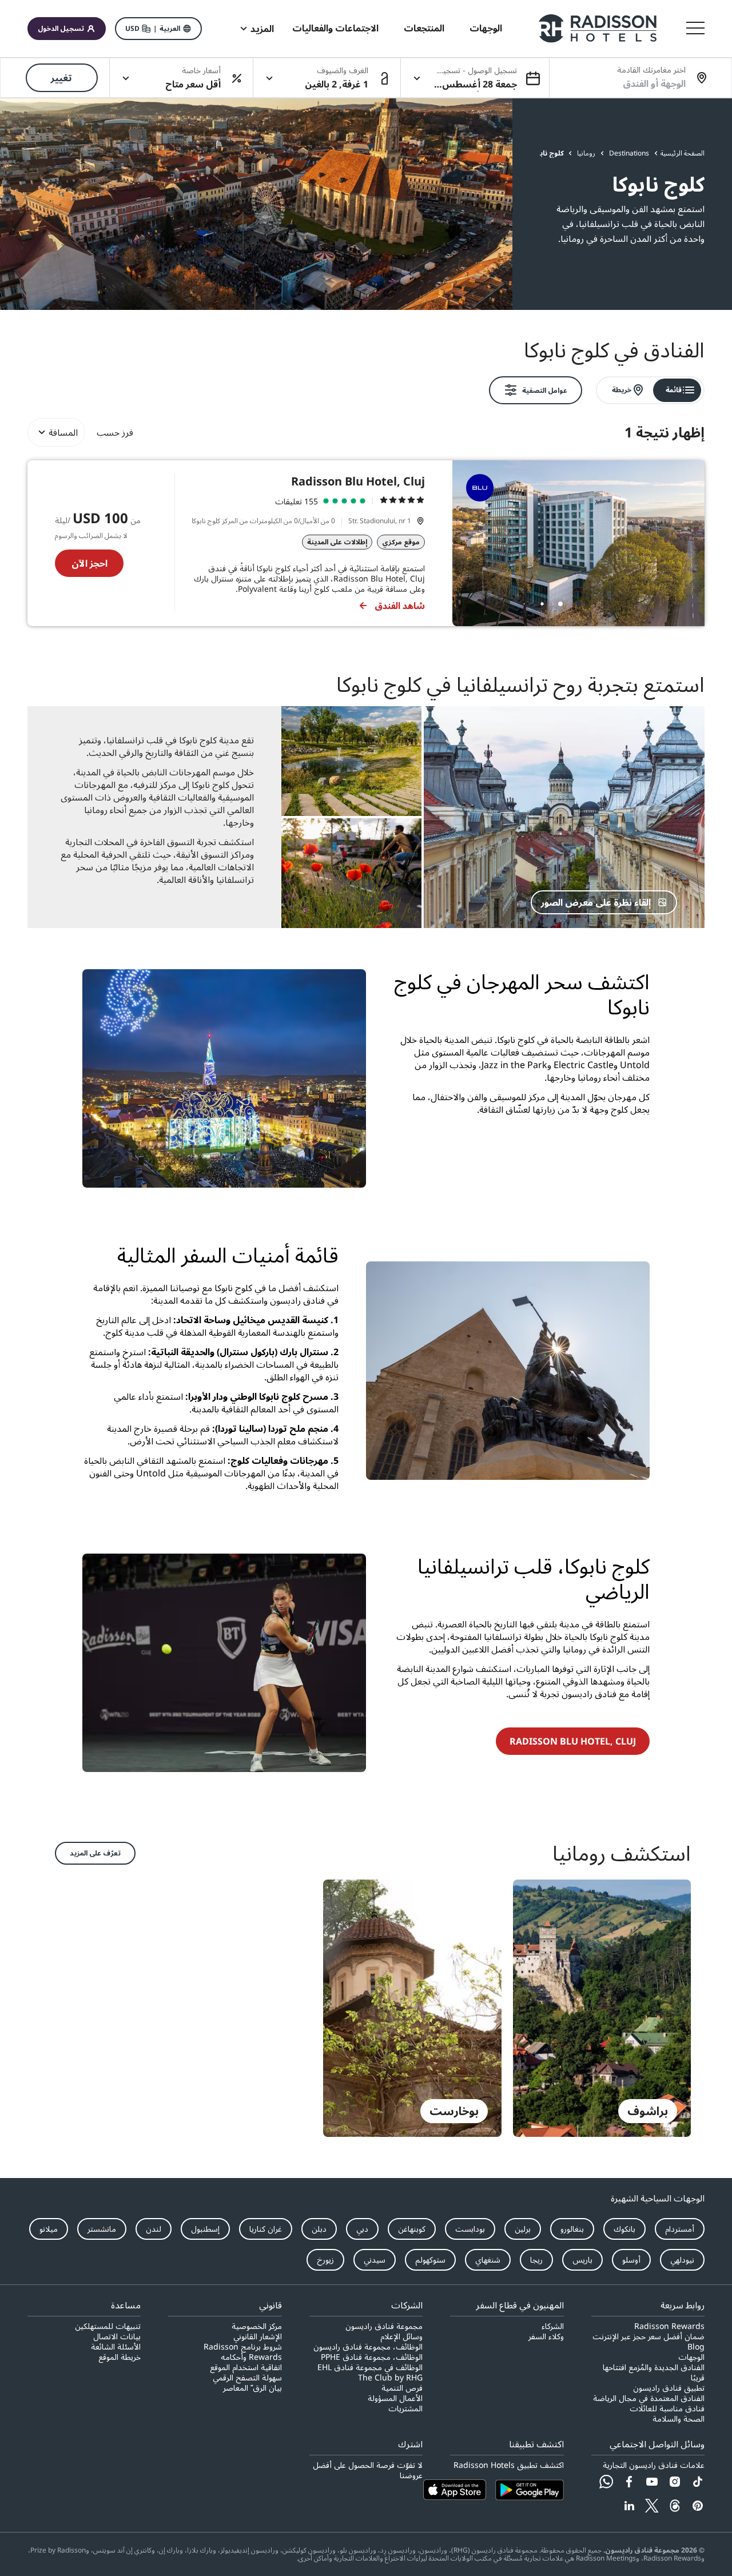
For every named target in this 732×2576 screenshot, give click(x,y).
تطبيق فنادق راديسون (669, 2388)
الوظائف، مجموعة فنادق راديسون (368, 2347)
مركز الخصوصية (256, 2326)
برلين (523, 2229)
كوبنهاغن (412, 2229)
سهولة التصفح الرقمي (247, 2378)
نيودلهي (682, 2260)
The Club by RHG (390, 2378)
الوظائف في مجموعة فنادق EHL (370, 2367)
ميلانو (49, 2229)
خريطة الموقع (120, 2357)
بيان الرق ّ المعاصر (252, 2388)
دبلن (319, 2229)
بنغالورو (572, 2229)
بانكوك (624, 2229)
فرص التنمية (402, 2388)
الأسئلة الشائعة (116, 2347)
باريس (582, 2260)
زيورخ (325, 2260)
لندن (154, 2229)
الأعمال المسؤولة (395, 2398)
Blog (696, 2347)
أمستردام (680, 2229)
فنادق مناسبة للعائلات (667, 2408)
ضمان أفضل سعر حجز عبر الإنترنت (649, 2336)
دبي (362, 2229)
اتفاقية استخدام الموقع (246, 2367)
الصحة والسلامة (679, 2419)
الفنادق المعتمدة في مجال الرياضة (649, 2398)
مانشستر (102, 2229)
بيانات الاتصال (117, 2336)
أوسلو (631, 2260)
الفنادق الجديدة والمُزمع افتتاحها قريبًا (654, 2372)
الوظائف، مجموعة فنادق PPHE (372, 2357)
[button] (158, 29)
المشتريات (405, 2408)
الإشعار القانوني (257, 2336)
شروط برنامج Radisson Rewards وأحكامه (242, 2352)
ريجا (536, 2260)
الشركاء (552, 2326)
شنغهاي (488, 2260)
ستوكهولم (430, 2260)
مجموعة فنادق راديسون (384, 2326)
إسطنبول (205, 2229)
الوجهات (691, 2357)
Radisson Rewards (669, 2326)
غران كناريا (266, 2229)
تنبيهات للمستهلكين (108, 2326)
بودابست (470, 2229)
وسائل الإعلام (401, 2336)
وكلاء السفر (546, 2336)
